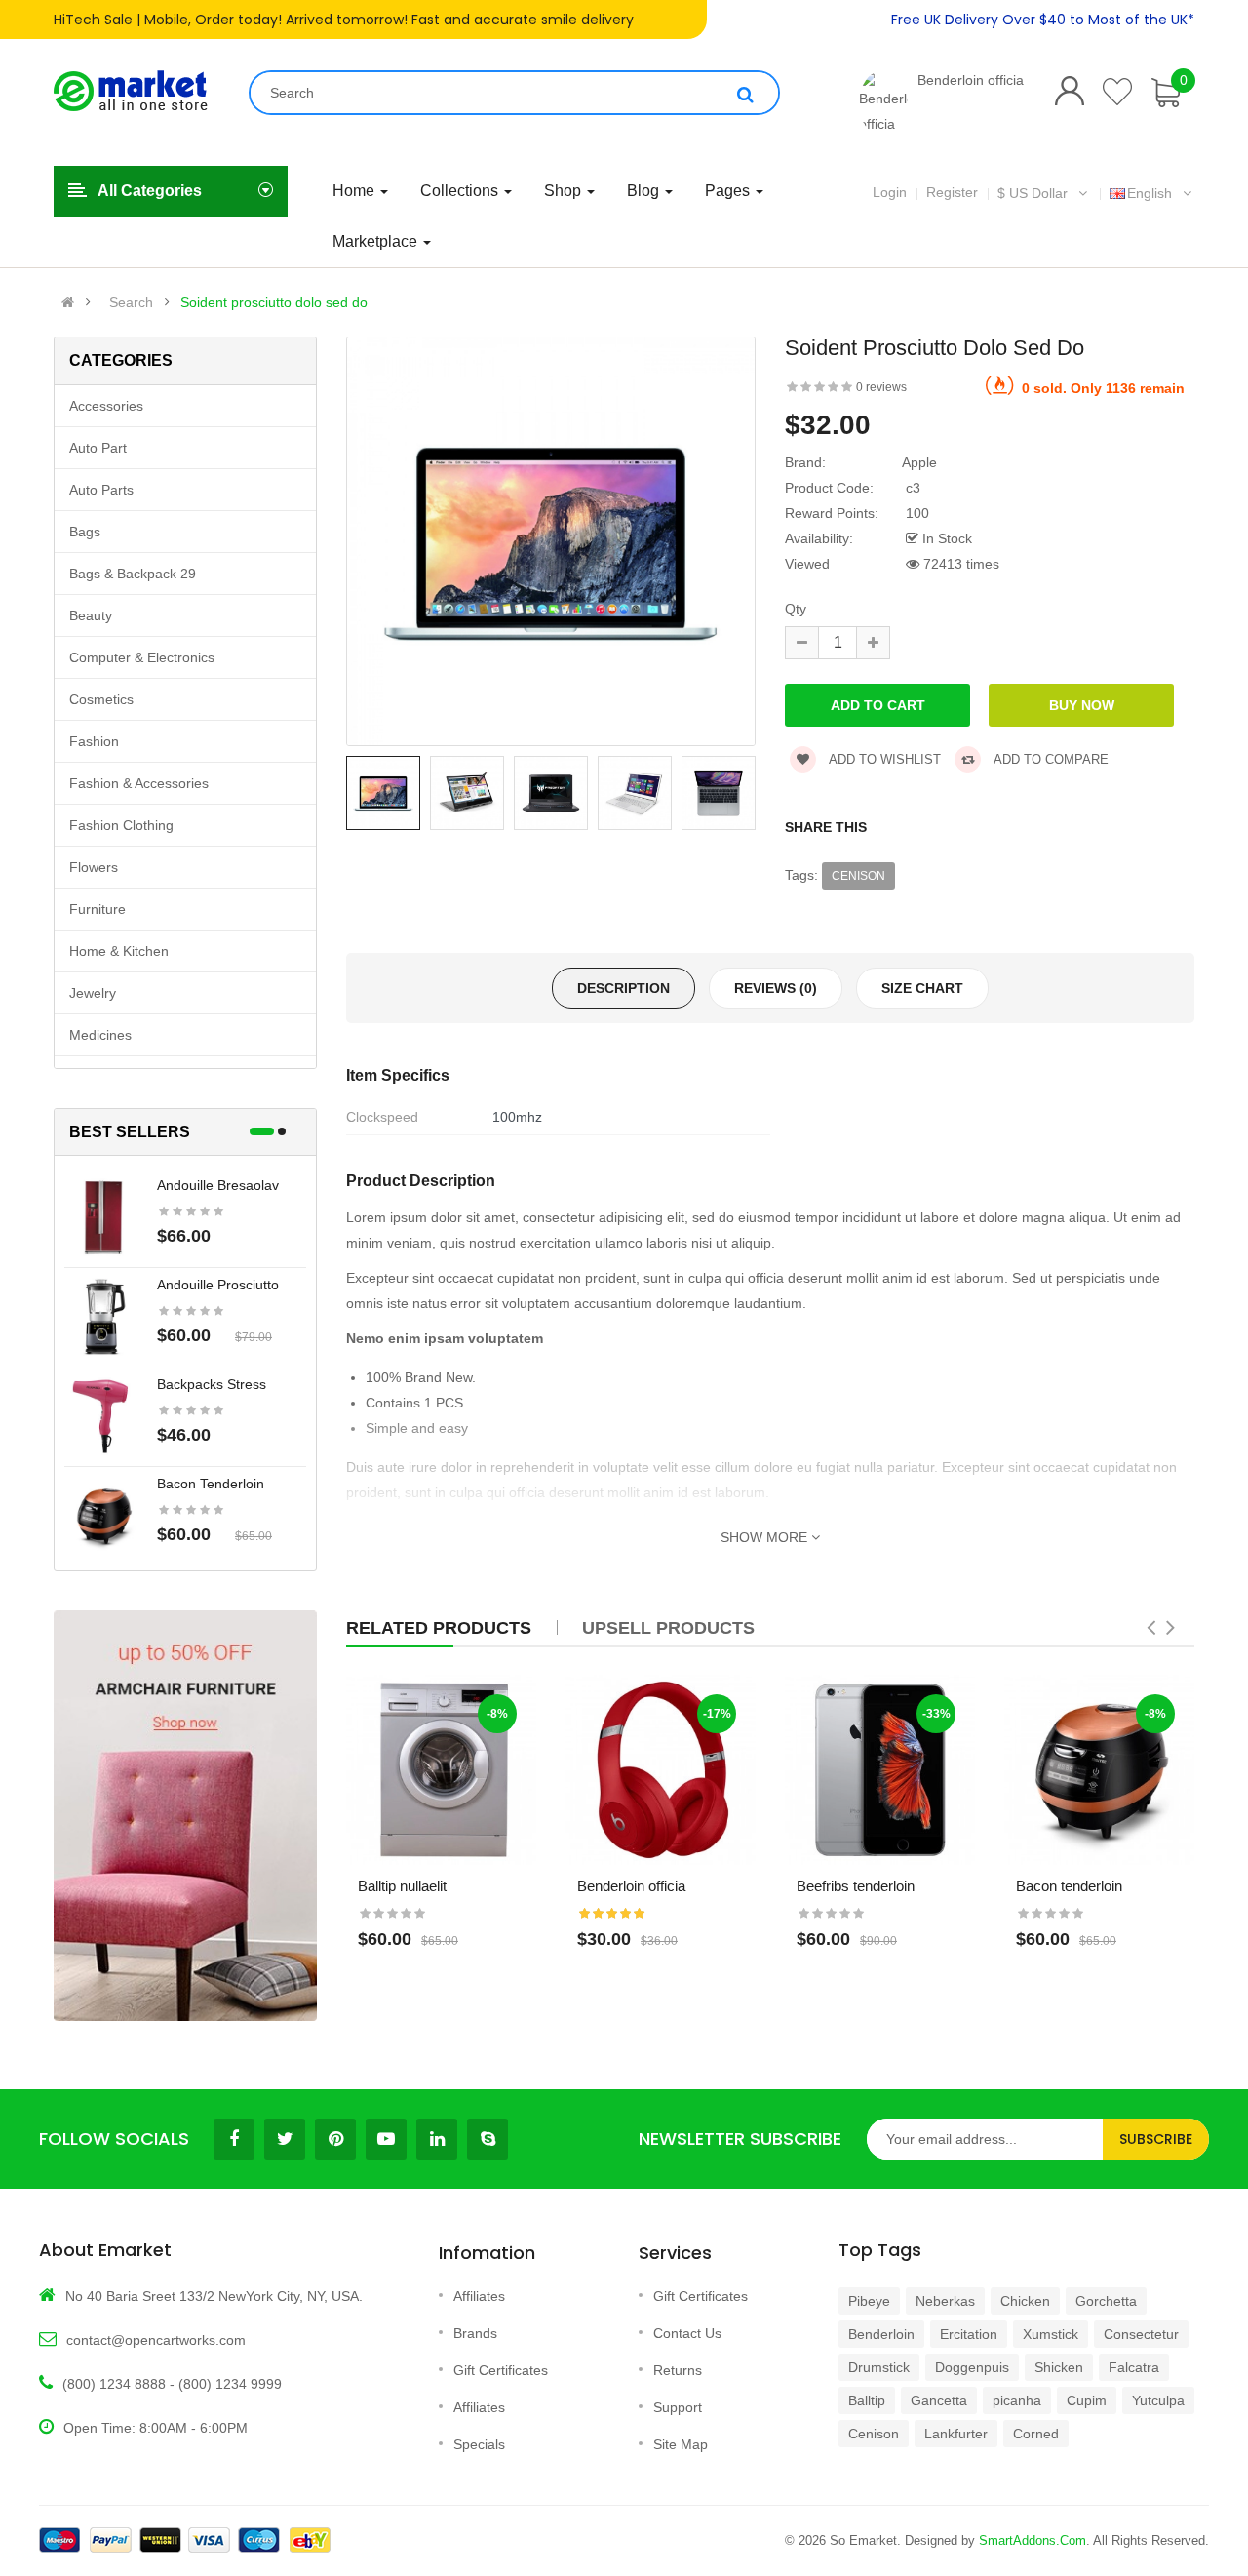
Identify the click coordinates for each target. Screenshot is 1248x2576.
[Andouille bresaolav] (103, 1216)
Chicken (1025, 2301)
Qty (796, 609)
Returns (678, 2370)
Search (131, 302)
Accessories (106, 406)
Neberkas (945, 2301)
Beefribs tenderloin (856, 1886)
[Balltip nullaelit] (441, 1770)
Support (678, 2407)
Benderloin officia (971, 80)
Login (890, 192)
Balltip (867, 2400)
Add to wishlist (883, 759)
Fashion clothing (121, 825)
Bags (85, 532)
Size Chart (922, 988)
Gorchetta (1106, 2301)
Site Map (681, 2444)
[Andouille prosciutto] (103, 1316)
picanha (1017, 2400)
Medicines (100, 1035)
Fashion (94, 741)
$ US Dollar (1036, 193)
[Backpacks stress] (103, 1415)
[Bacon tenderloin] (103, 1515)
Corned (1036, 2434)
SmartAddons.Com (1033, 2540)
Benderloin (881, 2334)
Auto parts (101, 490)
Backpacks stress (212, 1384)
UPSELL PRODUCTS (668, 1628)
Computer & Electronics (142, 657)
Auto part (98, 448)
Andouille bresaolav (218, 1185)
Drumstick (879, 2367)
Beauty (91, 615)
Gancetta (939, 2400)
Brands (475, 2333)
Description (624, 988)
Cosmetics (101, 699)
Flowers (94, 867)
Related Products (439, 1628)
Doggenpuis (972, 2367)
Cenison (858, 876)
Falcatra (1134, 2367)
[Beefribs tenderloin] (880, 1770)
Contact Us (687, 2333)
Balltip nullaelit (402, 1886)
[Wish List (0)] (1118, 92)
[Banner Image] (185, 1816)
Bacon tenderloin (211, 1484)
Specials (479, 2444)
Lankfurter (956, 2434)
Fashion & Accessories (139, 783)
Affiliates (479, 2296)
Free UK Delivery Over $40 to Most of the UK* (1043, 20)
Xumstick (1051, 2334)
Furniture (97, 909)
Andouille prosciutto (218, 1285)
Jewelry (93, 993)
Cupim (1087, 2400)
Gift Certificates (501, 2370)
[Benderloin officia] (883, 102)
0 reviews (881, 387)
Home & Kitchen (119, 951)
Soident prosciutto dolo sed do (274, 302)
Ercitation (969, 2334)
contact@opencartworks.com (156, 2340)
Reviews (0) (776, 988)
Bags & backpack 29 (133, 574)
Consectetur (1141, 2334)
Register (952, 192)
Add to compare (1050, 759)
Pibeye (869, 2301)
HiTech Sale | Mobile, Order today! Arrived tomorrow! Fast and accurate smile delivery (344, 20)
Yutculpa (1158, 2400)
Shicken (1059, 2367)
